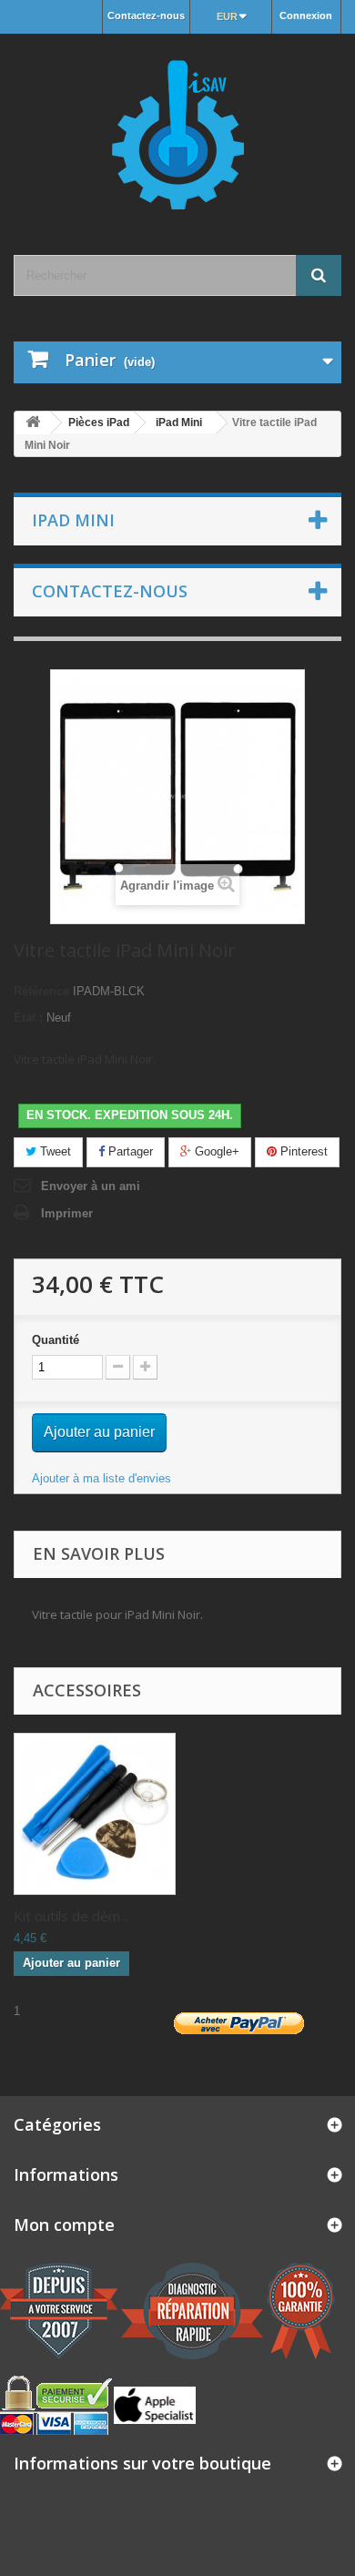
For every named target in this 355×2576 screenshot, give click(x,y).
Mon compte (64, 2225)
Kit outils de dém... (71, 1916)
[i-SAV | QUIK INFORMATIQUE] (177, 128)
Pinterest (302, 1151)
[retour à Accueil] (33, 423)
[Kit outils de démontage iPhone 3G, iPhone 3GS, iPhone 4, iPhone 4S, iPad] (95, 1814)
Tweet (54, 1151)
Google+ (215, 1151)
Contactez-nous (146, 15)
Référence (41, 991)
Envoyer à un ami (91, 1186)
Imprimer (67, 1213)
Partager (129, 1151)
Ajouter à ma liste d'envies (101, 1478)
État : (28, 1018)
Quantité (56, 1340)
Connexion (306, 15)
